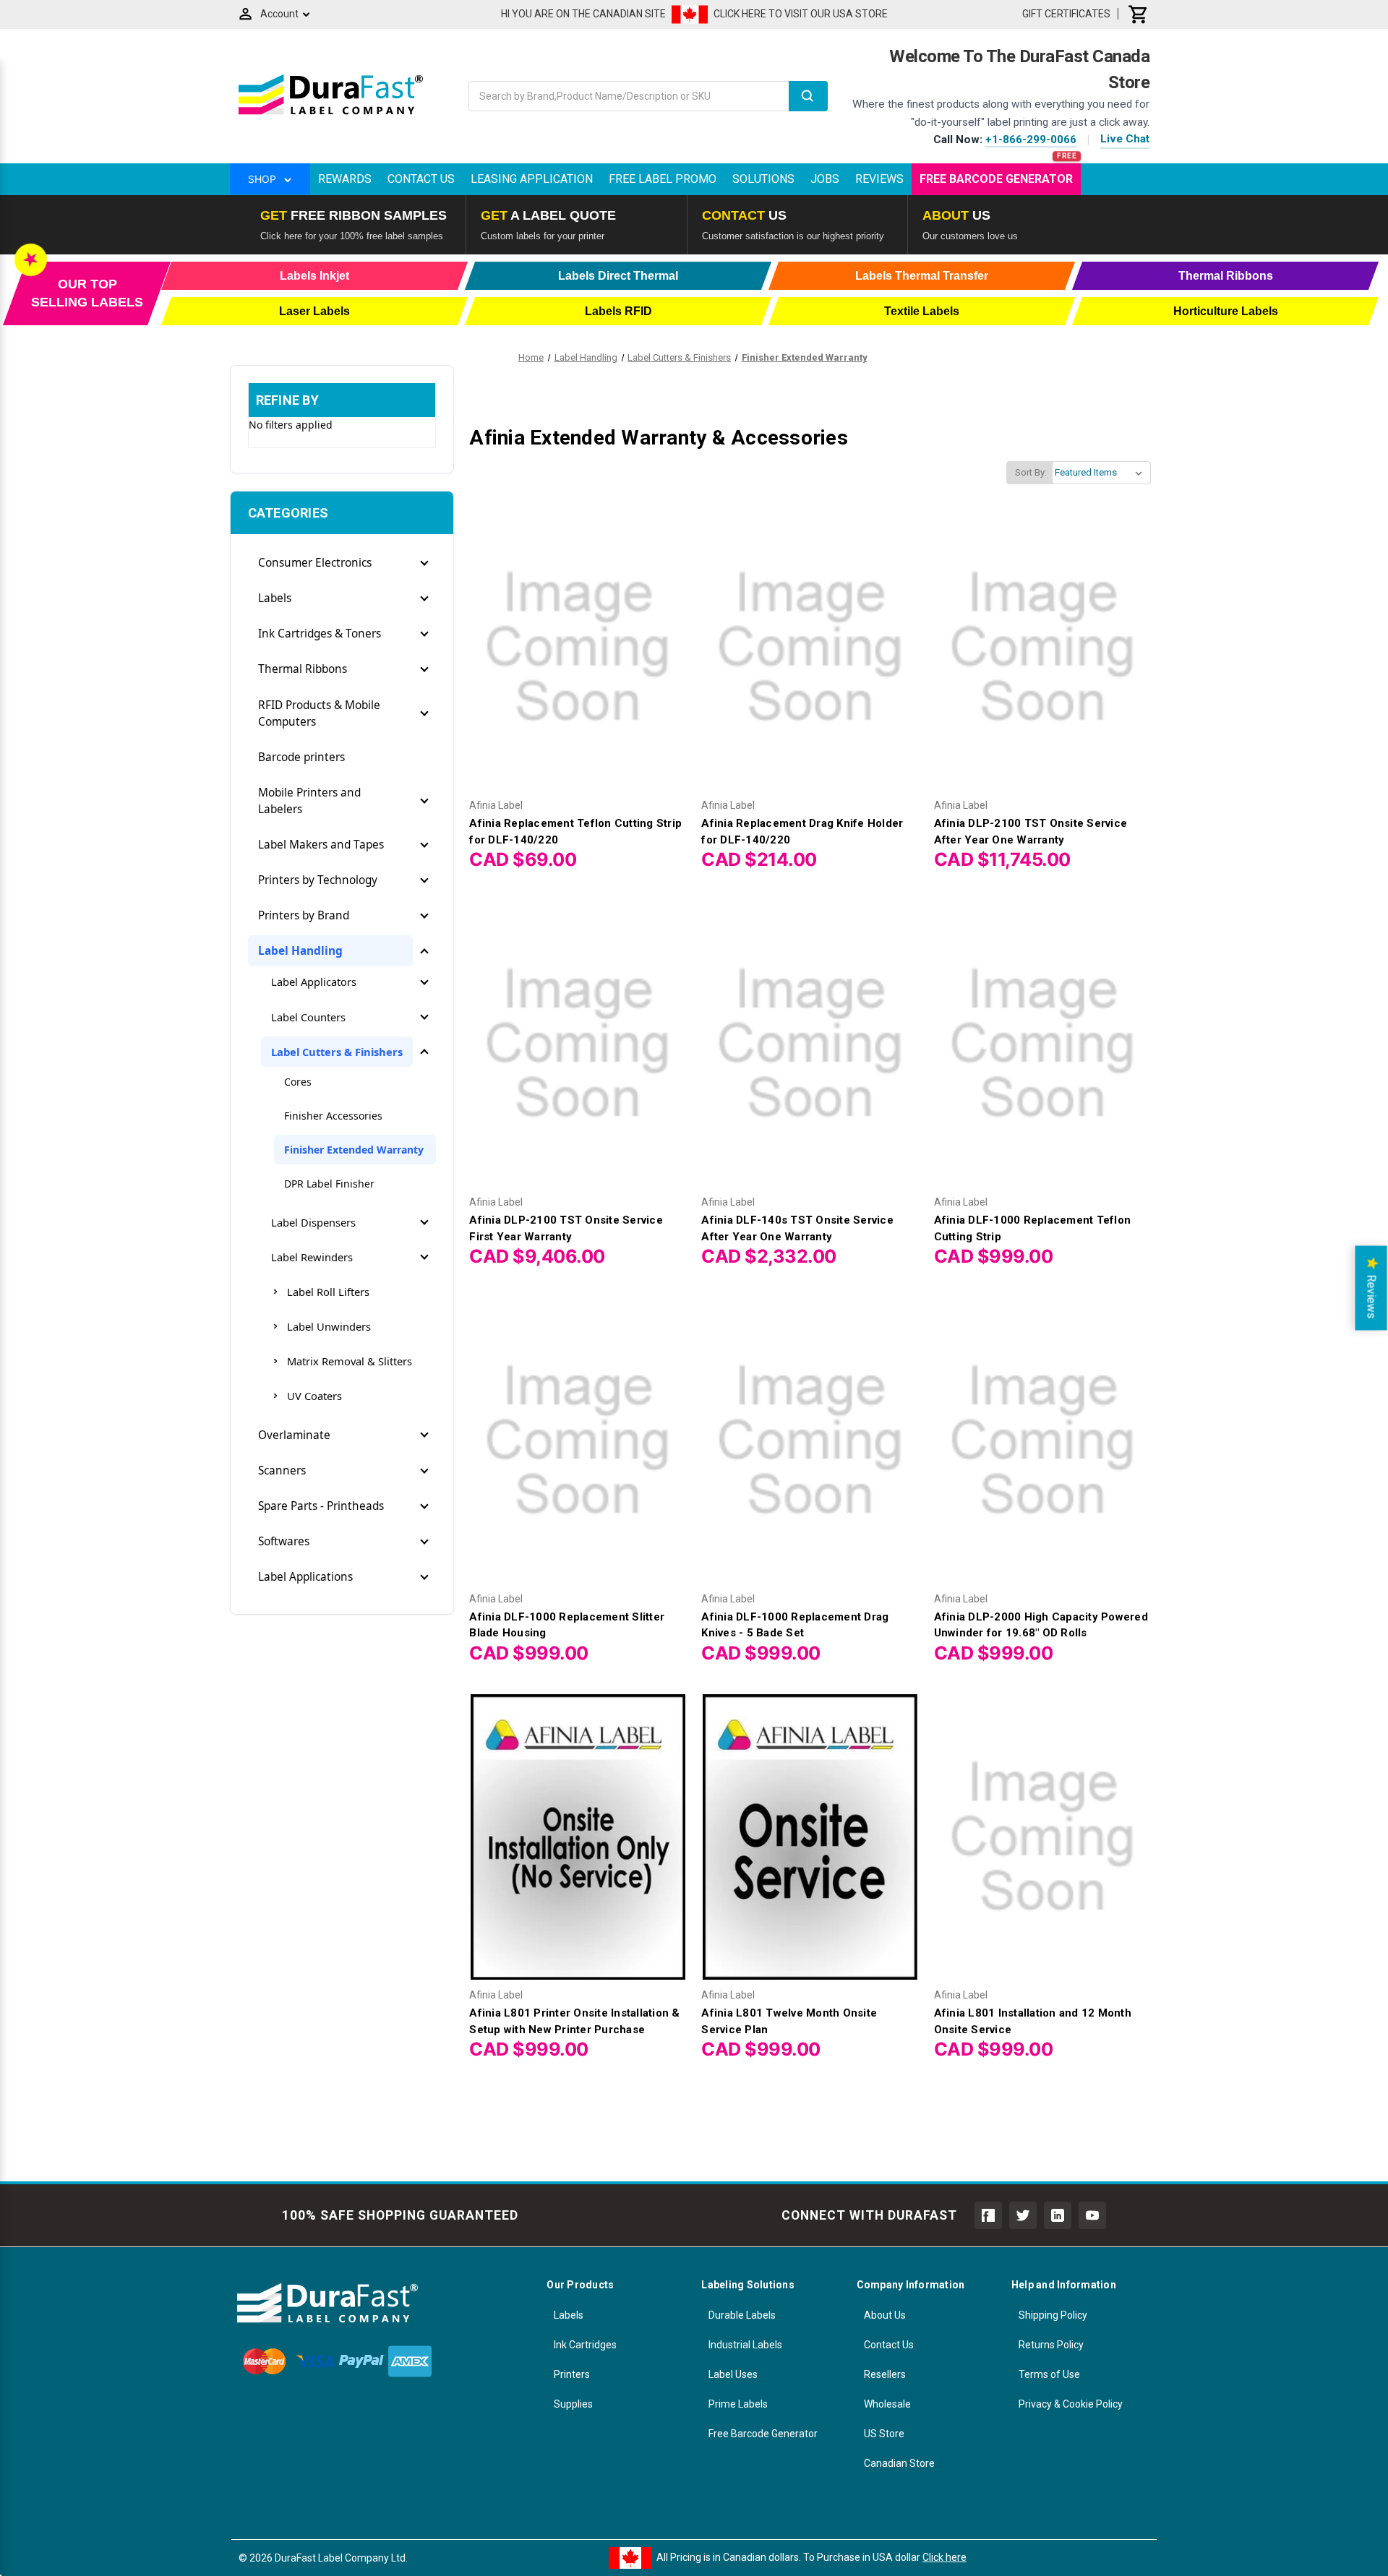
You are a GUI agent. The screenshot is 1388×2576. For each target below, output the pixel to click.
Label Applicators (314, 982)
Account (279, 14)
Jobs (825, 179)
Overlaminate (294, 1435)
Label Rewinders (312, 1257)
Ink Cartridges (585, 2345)
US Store (884, 2434)
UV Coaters (314, 1396)
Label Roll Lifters (328, 1292)
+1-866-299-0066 (1031, 139)
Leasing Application (532, 179)
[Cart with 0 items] (1139, 14)
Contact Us (421, 179)
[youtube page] (1092, 2215)
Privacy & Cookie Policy (1071, 2404)
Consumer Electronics (315, 563)
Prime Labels (738, 2404)
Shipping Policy (1053, 2315)
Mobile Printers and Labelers (309, 801)
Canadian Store (899, 2463)
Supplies (573, 2404)
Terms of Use (1049, 2374)
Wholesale (887, 2404)
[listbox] (1101, 473)
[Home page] (331, 114)
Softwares (284, 1541)
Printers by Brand (304, 915)
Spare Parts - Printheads (321, 1506)
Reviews (879, 179)
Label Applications (305, 1577)
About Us (885, 2315)
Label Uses (733, 2374)
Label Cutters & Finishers (337, 1052)
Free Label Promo (663, 179)
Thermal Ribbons (303, 669)
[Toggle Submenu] (424, 563)
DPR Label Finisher (329, 1184)
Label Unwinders (329, 1326)
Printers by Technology (318, 880)
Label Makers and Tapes (321, 845)
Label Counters (308, 1017)
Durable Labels (742, 2315)
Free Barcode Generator (996, 179)
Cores (298, 1082)
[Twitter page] (1023, 2215)
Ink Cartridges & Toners (320, 634)
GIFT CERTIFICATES (1066, 14)
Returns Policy (1051, 2345)
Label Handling (300, 951)
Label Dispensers (313, 1222)
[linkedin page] (1058, 2215)
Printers (572, 2374)
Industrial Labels (745, 2345)
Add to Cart (578, 660)
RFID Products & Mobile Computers (319, 713)
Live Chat (1125, 139)
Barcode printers (301, 757)
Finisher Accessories (333, 1116)
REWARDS (345, 179)
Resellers (885, 2374)
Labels (275, 598)
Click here (944, 2557)
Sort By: (1031, 472)
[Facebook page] (988, 2215)
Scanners (282, 1471)
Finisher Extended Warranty (354, 1150)
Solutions (763, 179)
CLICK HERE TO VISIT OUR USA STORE (801, 14)
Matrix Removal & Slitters (350, 1361)
